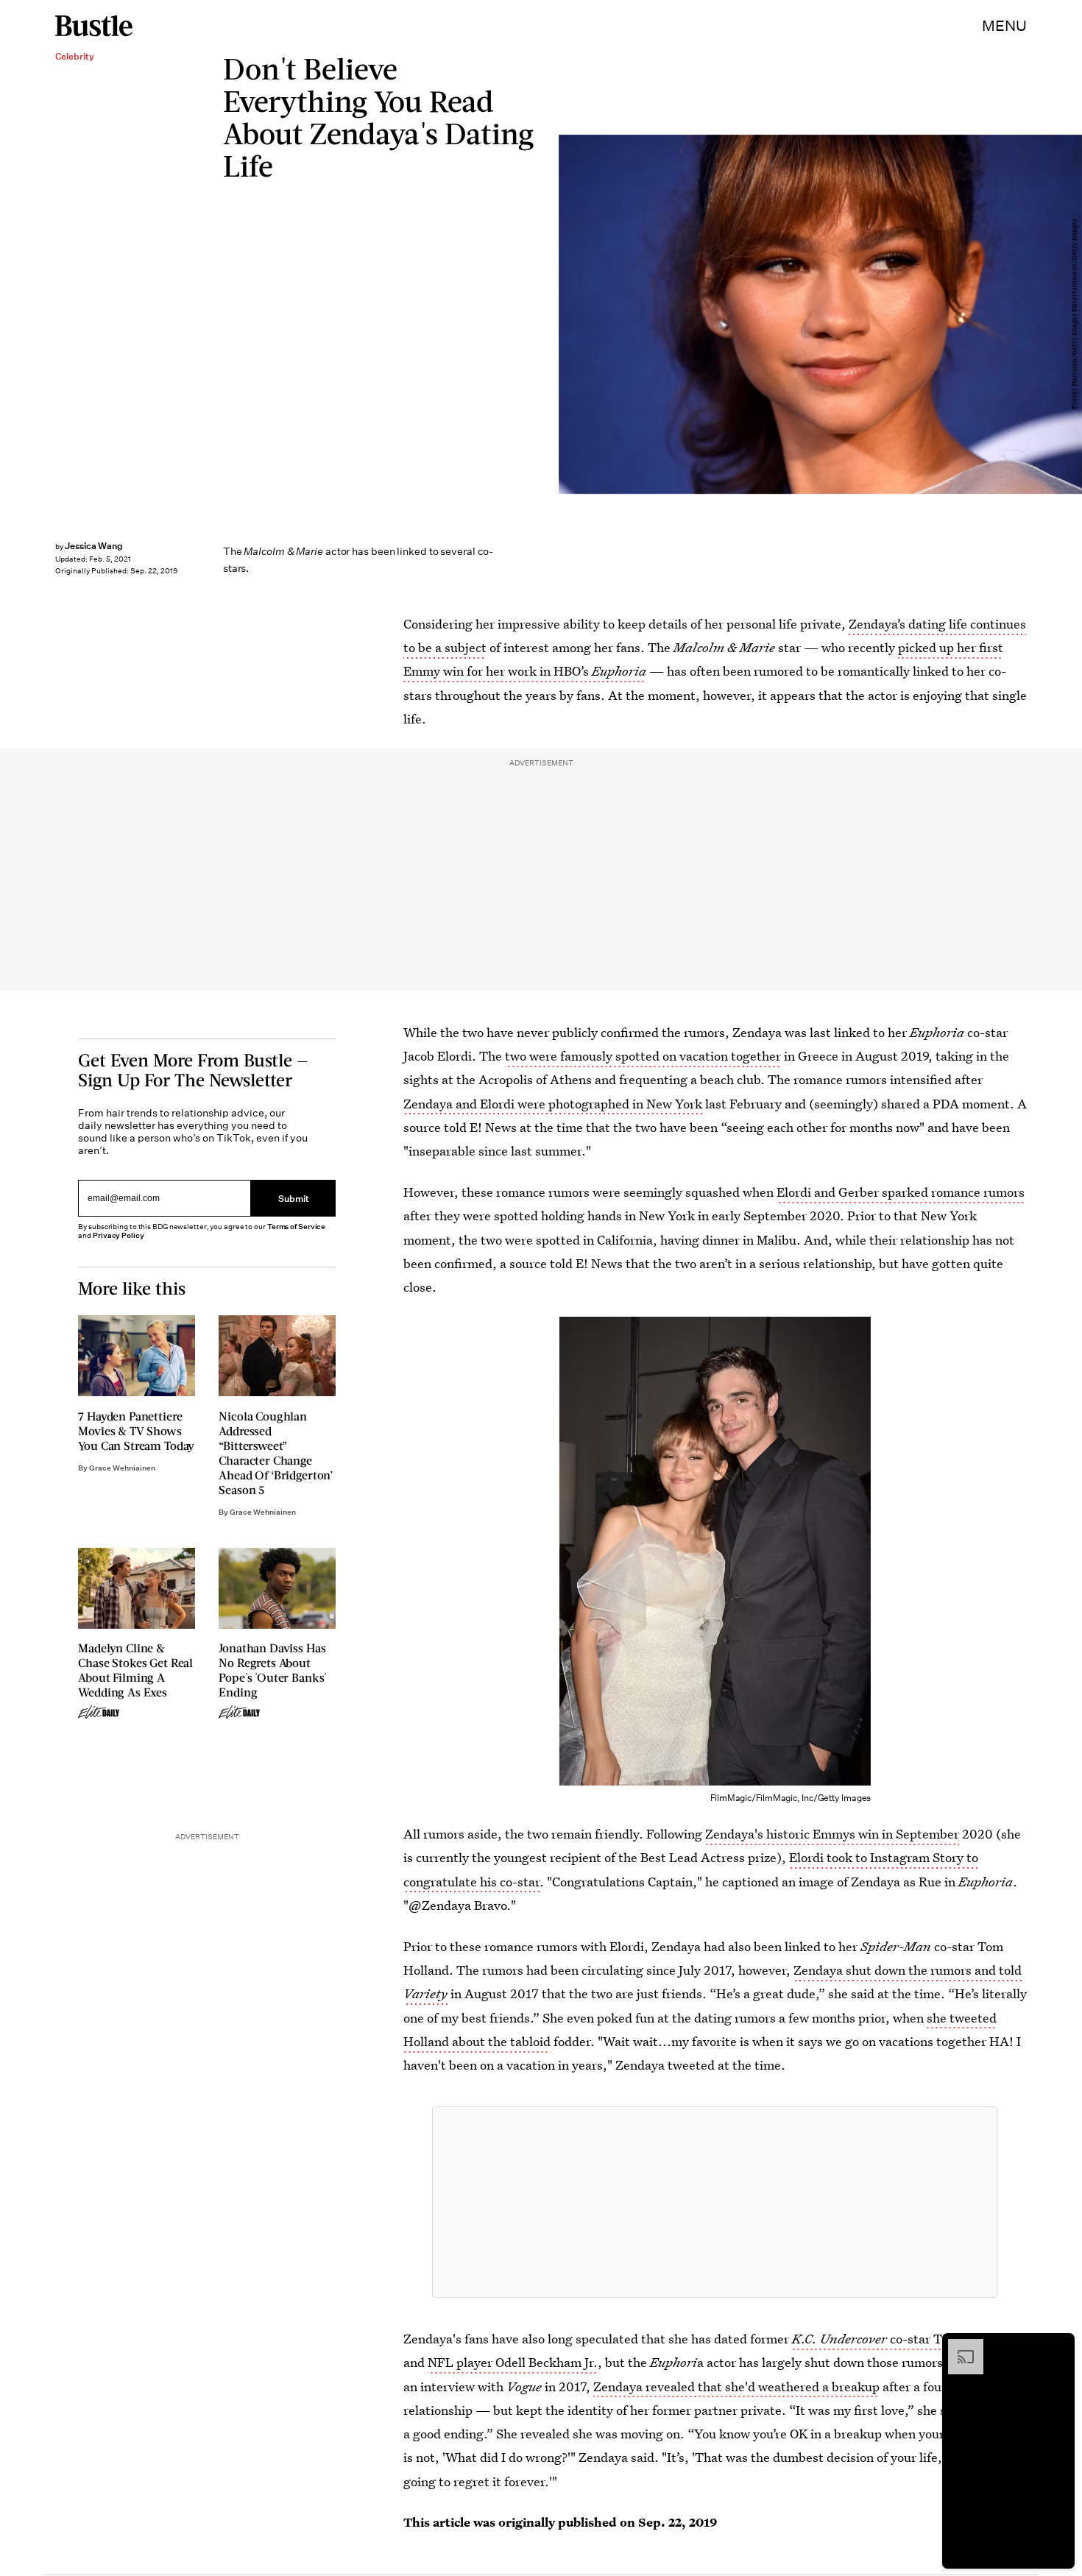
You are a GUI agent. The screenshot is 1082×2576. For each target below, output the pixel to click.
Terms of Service (296, 1227)
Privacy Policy (119, 1235)
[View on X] (715, 2202)
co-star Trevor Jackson (906, 2339)
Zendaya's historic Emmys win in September (832, 1834)
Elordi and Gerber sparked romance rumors (901, 1192)
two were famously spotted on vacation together (643, 1056)
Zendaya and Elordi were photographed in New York (553, 1104)
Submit (294, 1198)
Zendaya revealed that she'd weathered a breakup (736, 2386)
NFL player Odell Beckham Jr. (513, 2362)
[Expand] (958, 2346)
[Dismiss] (1058, 2346)
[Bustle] (94, 26)
